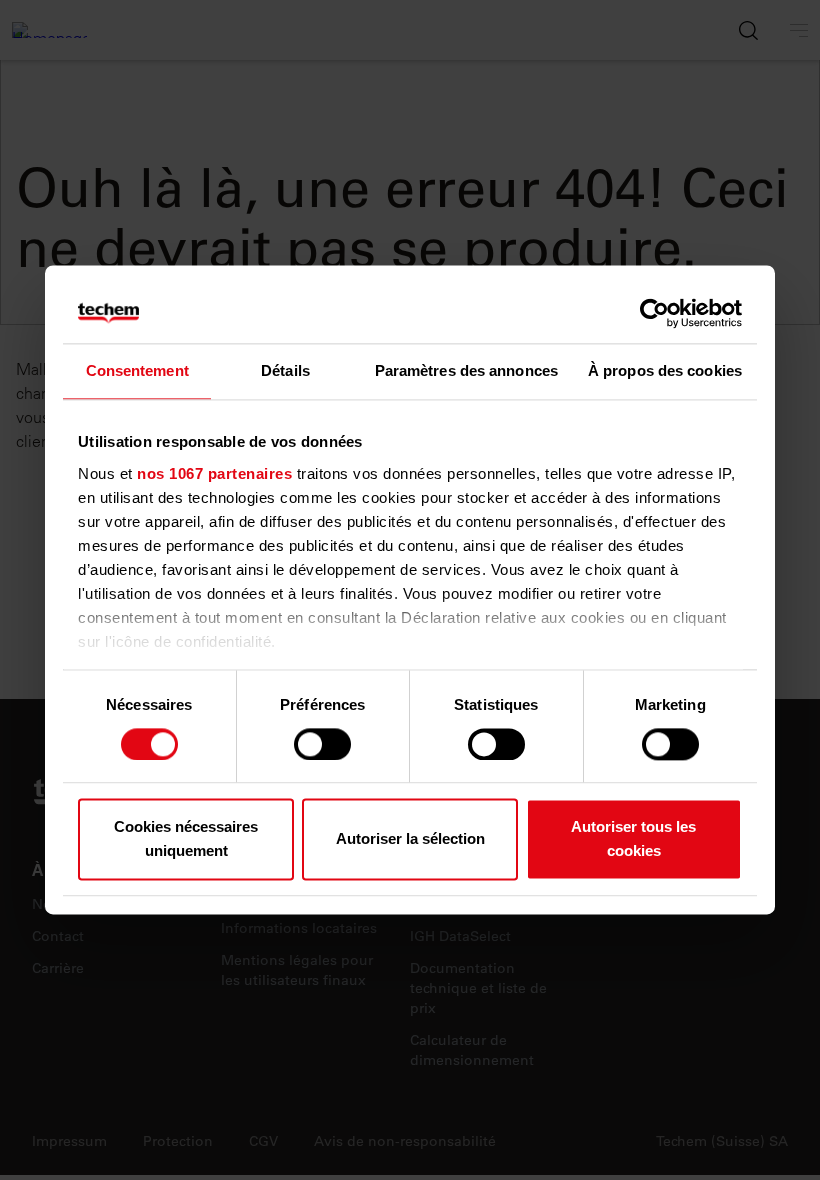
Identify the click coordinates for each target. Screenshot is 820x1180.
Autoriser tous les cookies (633, 839)
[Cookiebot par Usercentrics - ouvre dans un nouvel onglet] (654, 313)
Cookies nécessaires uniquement (186, 839)
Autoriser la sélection (410, 839)
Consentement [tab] (137, 370)
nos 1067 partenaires (214, 473)
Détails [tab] (285, 370)
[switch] (322, 744)
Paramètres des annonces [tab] (466, 370)
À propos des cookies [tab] (665, 370)
